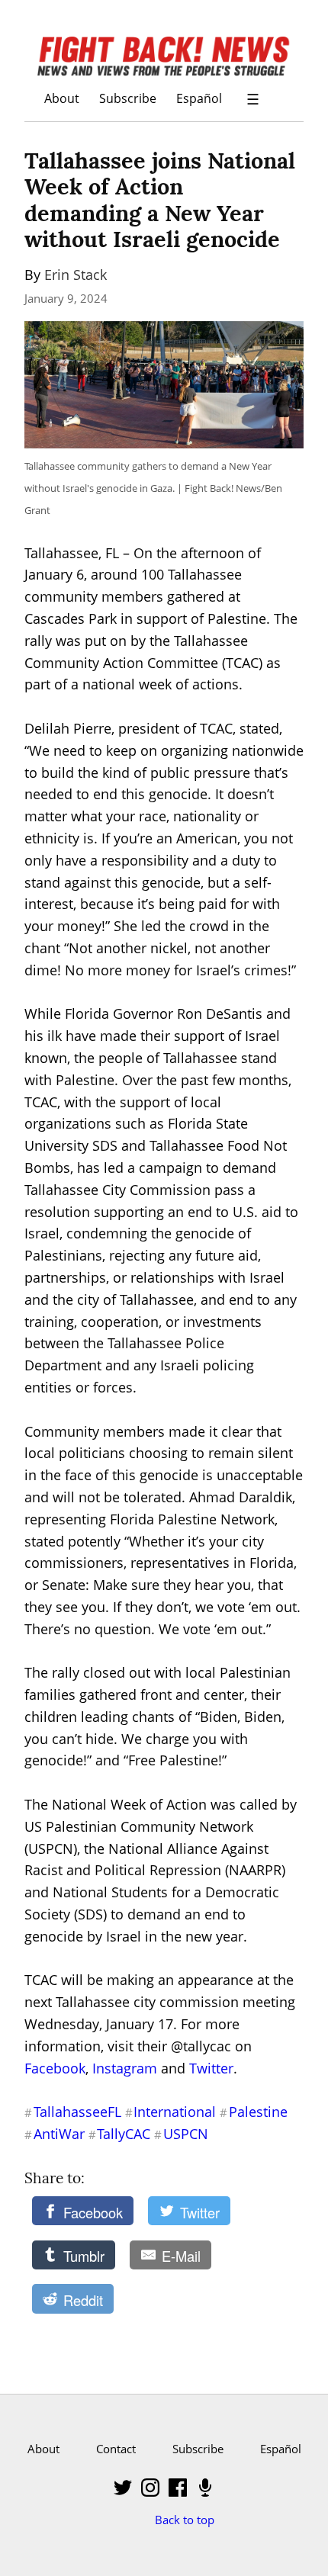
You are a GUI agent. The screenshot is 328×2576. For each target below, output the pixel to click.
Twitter (211, 2068)
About (62, 98)
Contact (116, 2449)
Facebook (55, 2068)
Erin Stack (76, 275)
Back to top (185, 2520)
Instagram (125, 2068)
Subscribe (128, 98)
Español (199, 98)
